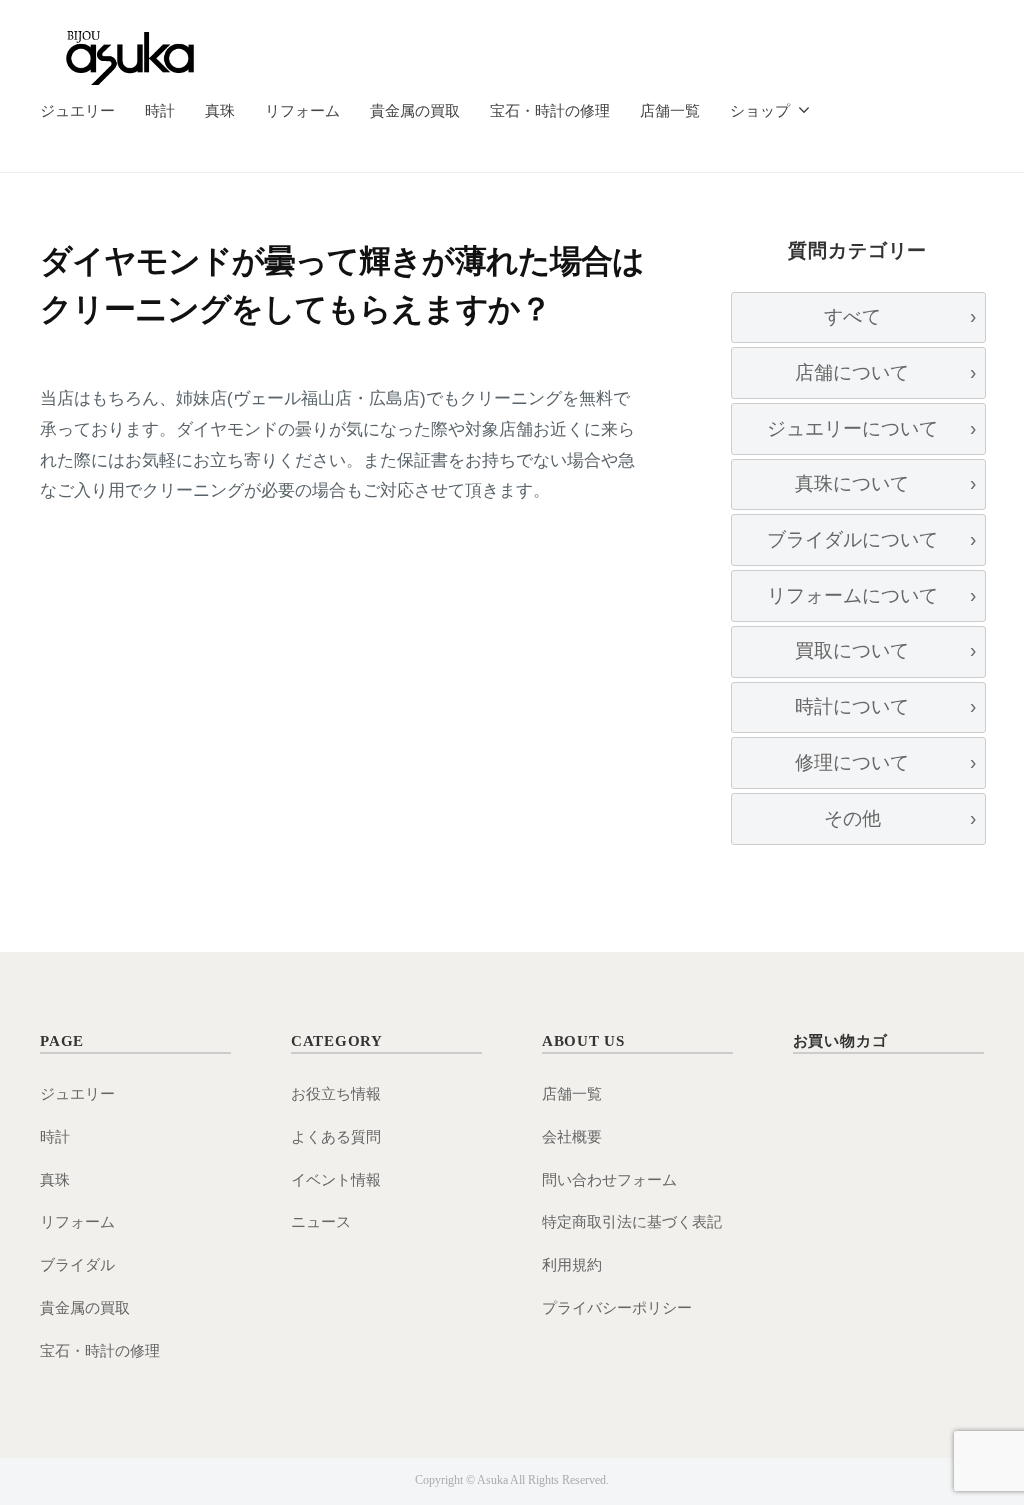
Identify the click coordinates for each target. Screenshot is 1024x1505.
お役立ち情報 (336, 1093)
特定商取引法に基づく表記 (632, 1221)
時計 (160, 110)
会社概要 (572, 1136)
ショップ (760, 110)
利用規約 (572, 1264)
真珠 (220, 110)
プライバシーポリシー (617, 1307)
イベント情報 (336, 1179)
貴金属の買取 (415, 110)
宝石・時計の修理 (550, 110)
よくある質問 (336, 1136)
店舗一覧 (670, 110)
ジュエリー (77, 110)
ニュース (321, 1221)
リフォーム (302, 110)
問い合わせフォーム (609, 1179)
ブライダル (77, 1264)
